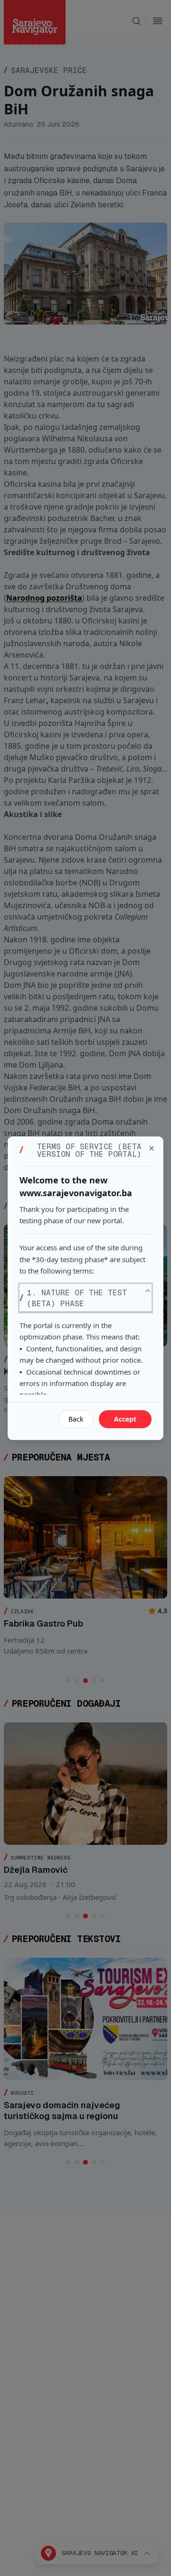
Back (76, 1419)
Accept (125, 1419)
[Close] (152, 1148)
